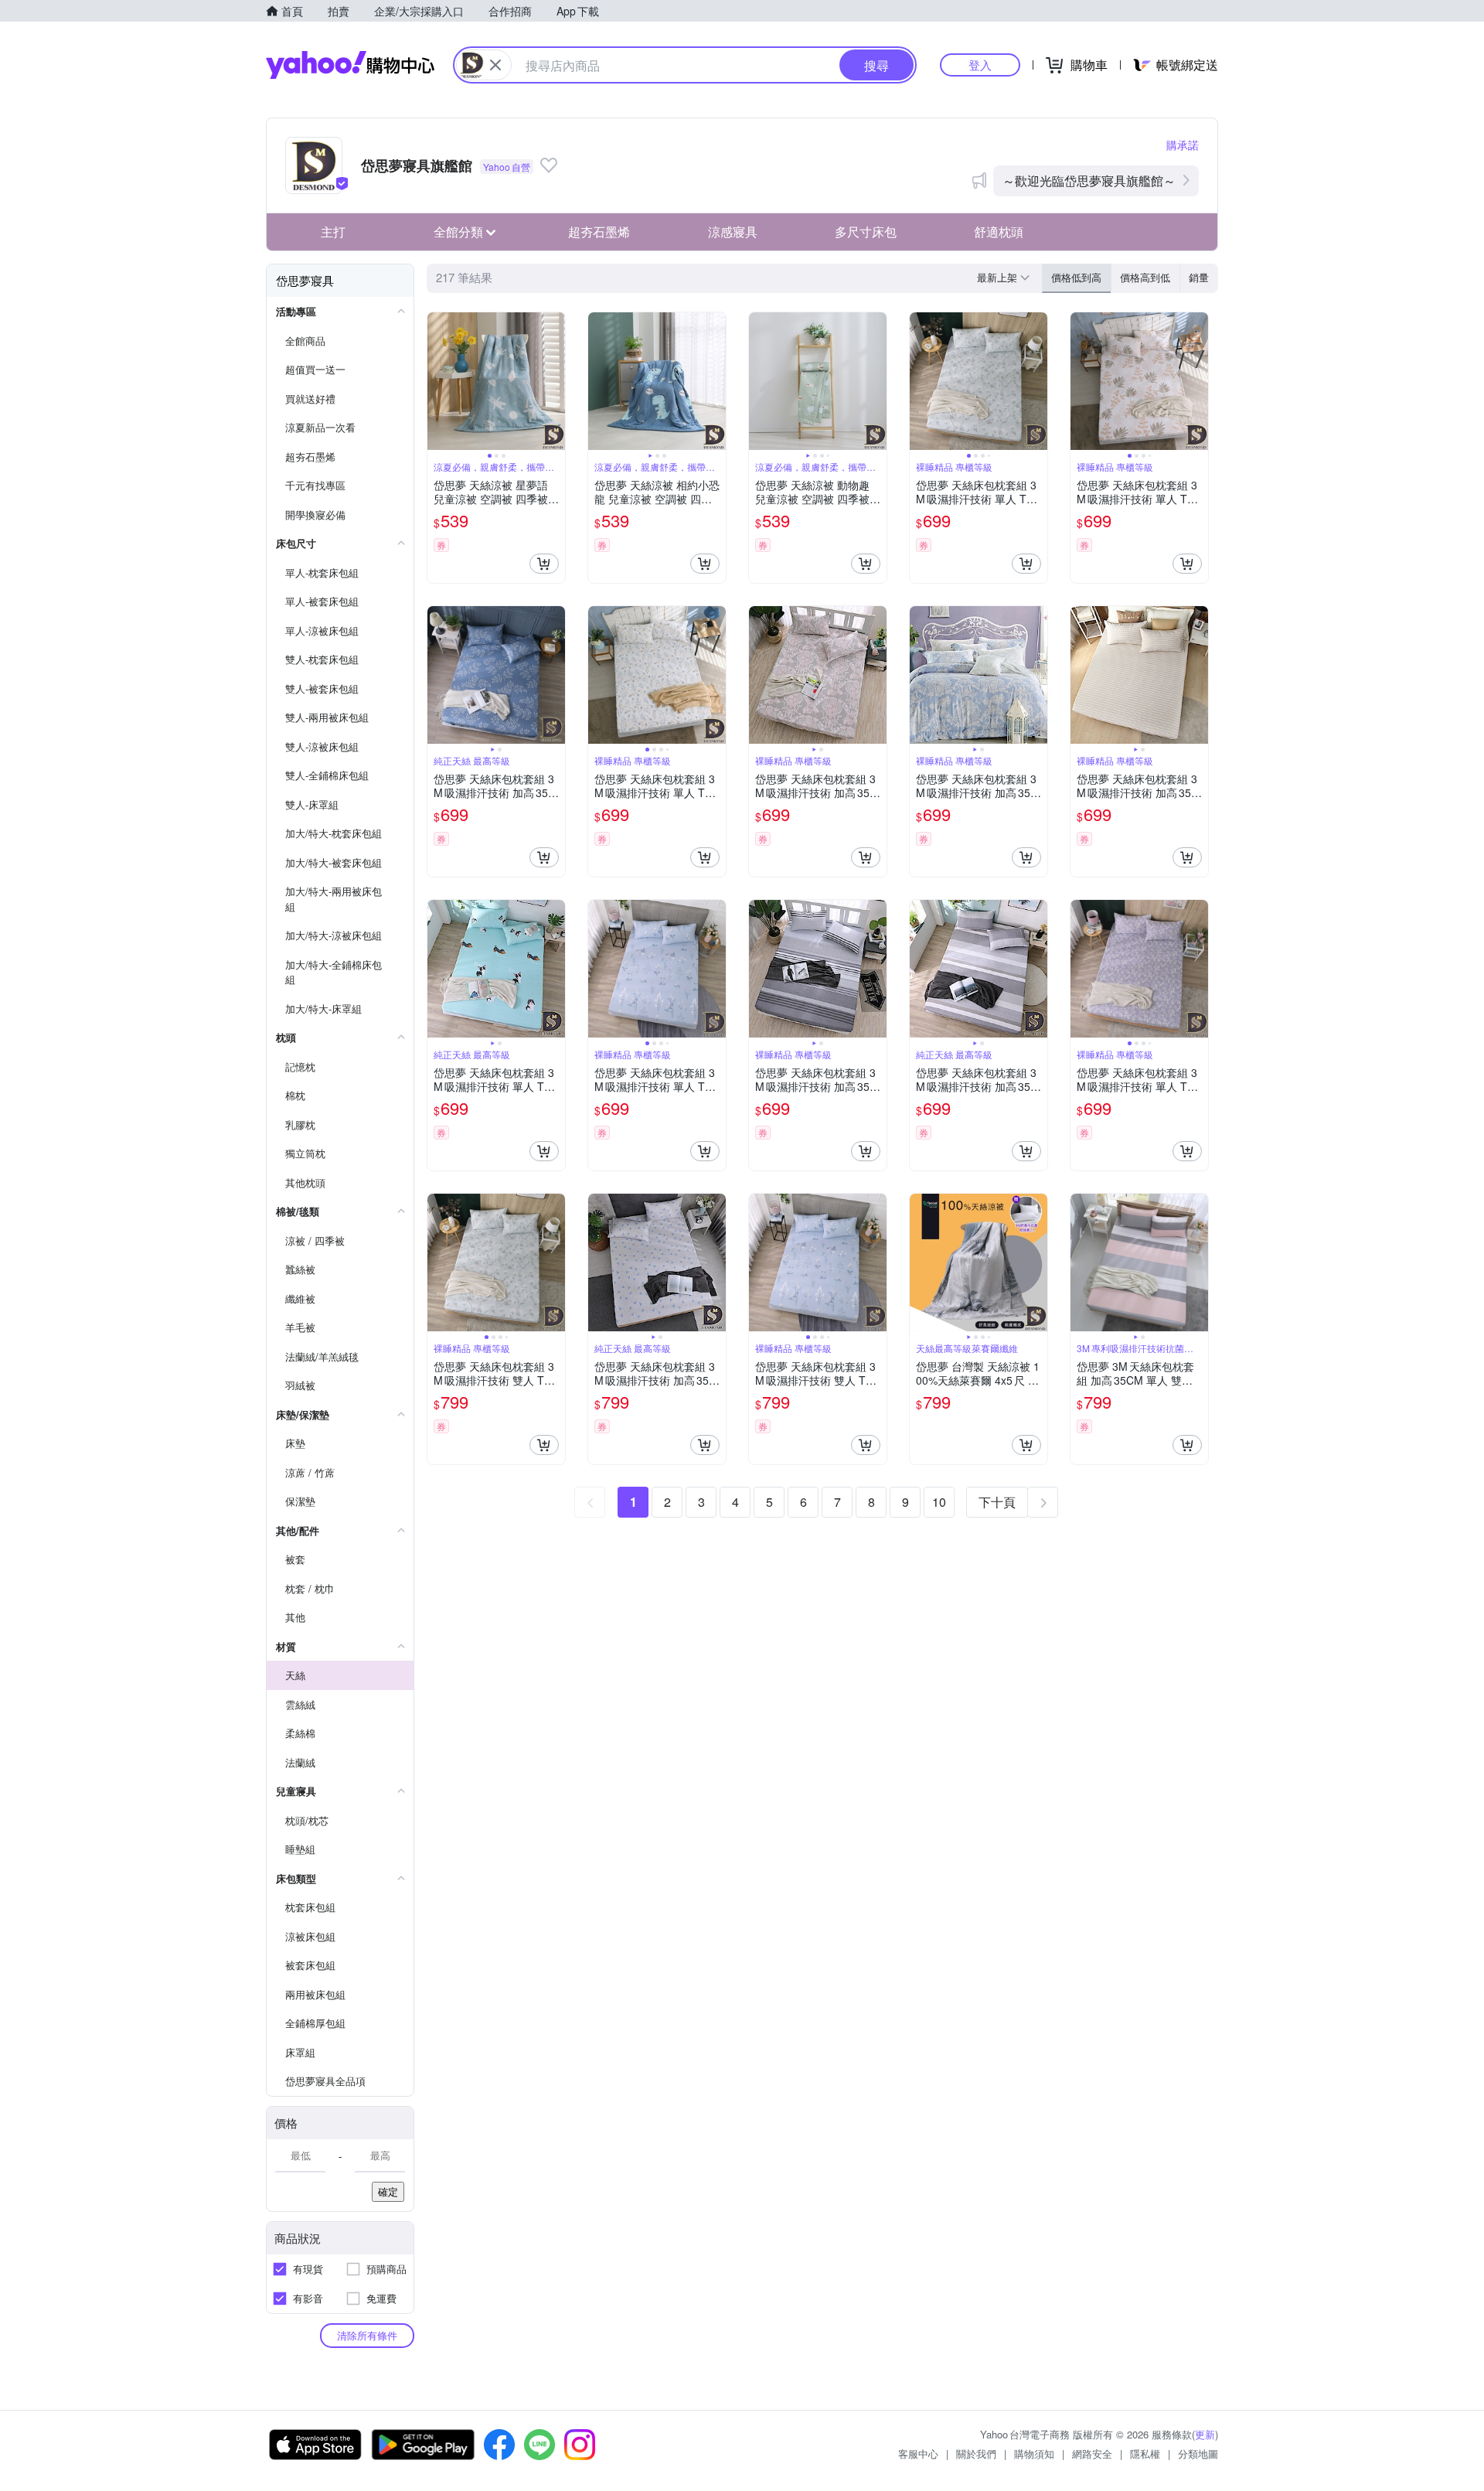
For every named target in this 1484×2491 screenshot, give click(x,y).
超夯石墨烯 (599, 232)
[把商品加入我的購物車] (544, 564)
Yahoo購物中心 (350, 65)
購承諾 (1183, 145)
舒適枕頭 (999, 232)
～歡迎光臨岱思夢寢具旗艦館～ (1089, 181)
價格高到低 (1145, 277)
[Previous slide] (437, 381)
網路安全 (1092, 2454)
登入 (980, 65)
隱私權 (1145, 2454)
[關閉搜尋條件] (495, 65)
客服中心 (918, 2454)
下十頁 (997, 1502)
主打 (333, 232)
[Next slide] (555, 381)
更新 (1205, 2434)
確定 (388, 2191)
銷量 (1199, 277)
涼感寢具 (733, 232)
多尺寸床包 (866, 232)
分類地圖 (1198, 2454)
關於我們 (976, 2454)
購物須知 (1034, 2454)
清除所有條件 (367, 2335)
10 (939, 1502)
